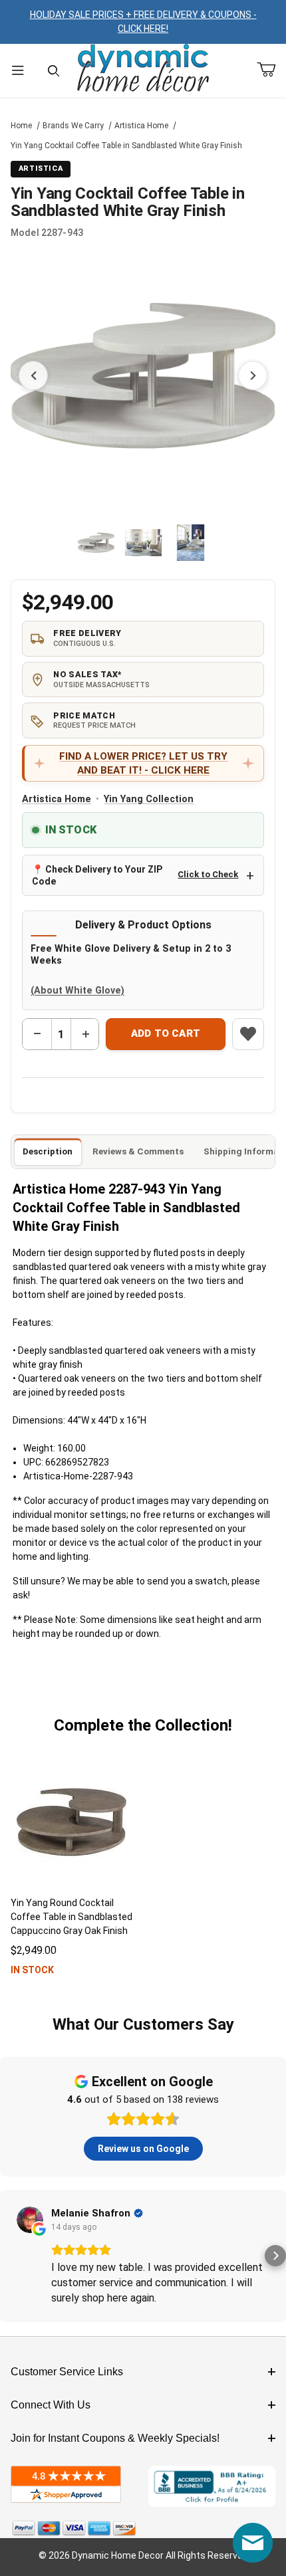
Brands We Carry (73, 126)
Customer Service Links (67, 2372)
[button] (96, 543)
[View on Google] (30, 2220)
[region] (143, 542)
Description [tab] (48, 1151)
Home (21, 126)
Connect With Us (51, 2405)
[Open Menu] (18, 71)
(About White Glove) (77, 991)
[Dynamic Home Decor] (143, 69)
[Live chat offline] (253, 2543)
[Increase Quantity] (85, 1034)
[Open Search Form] (54, 71)
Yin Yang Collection (149, 799)
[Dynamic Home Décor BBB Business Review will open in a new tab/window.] (212, 2486)
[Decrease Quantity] (37, 1034)
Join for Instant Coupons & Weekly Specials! (115, 2438)
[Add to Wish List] (248, 1034)
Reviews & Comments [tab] (138, 1151)
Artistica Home (141, 126)
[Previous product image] (33, 376)
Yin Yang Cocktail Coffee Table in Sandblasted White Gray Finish (126, 146)
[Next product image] (253, 376)
